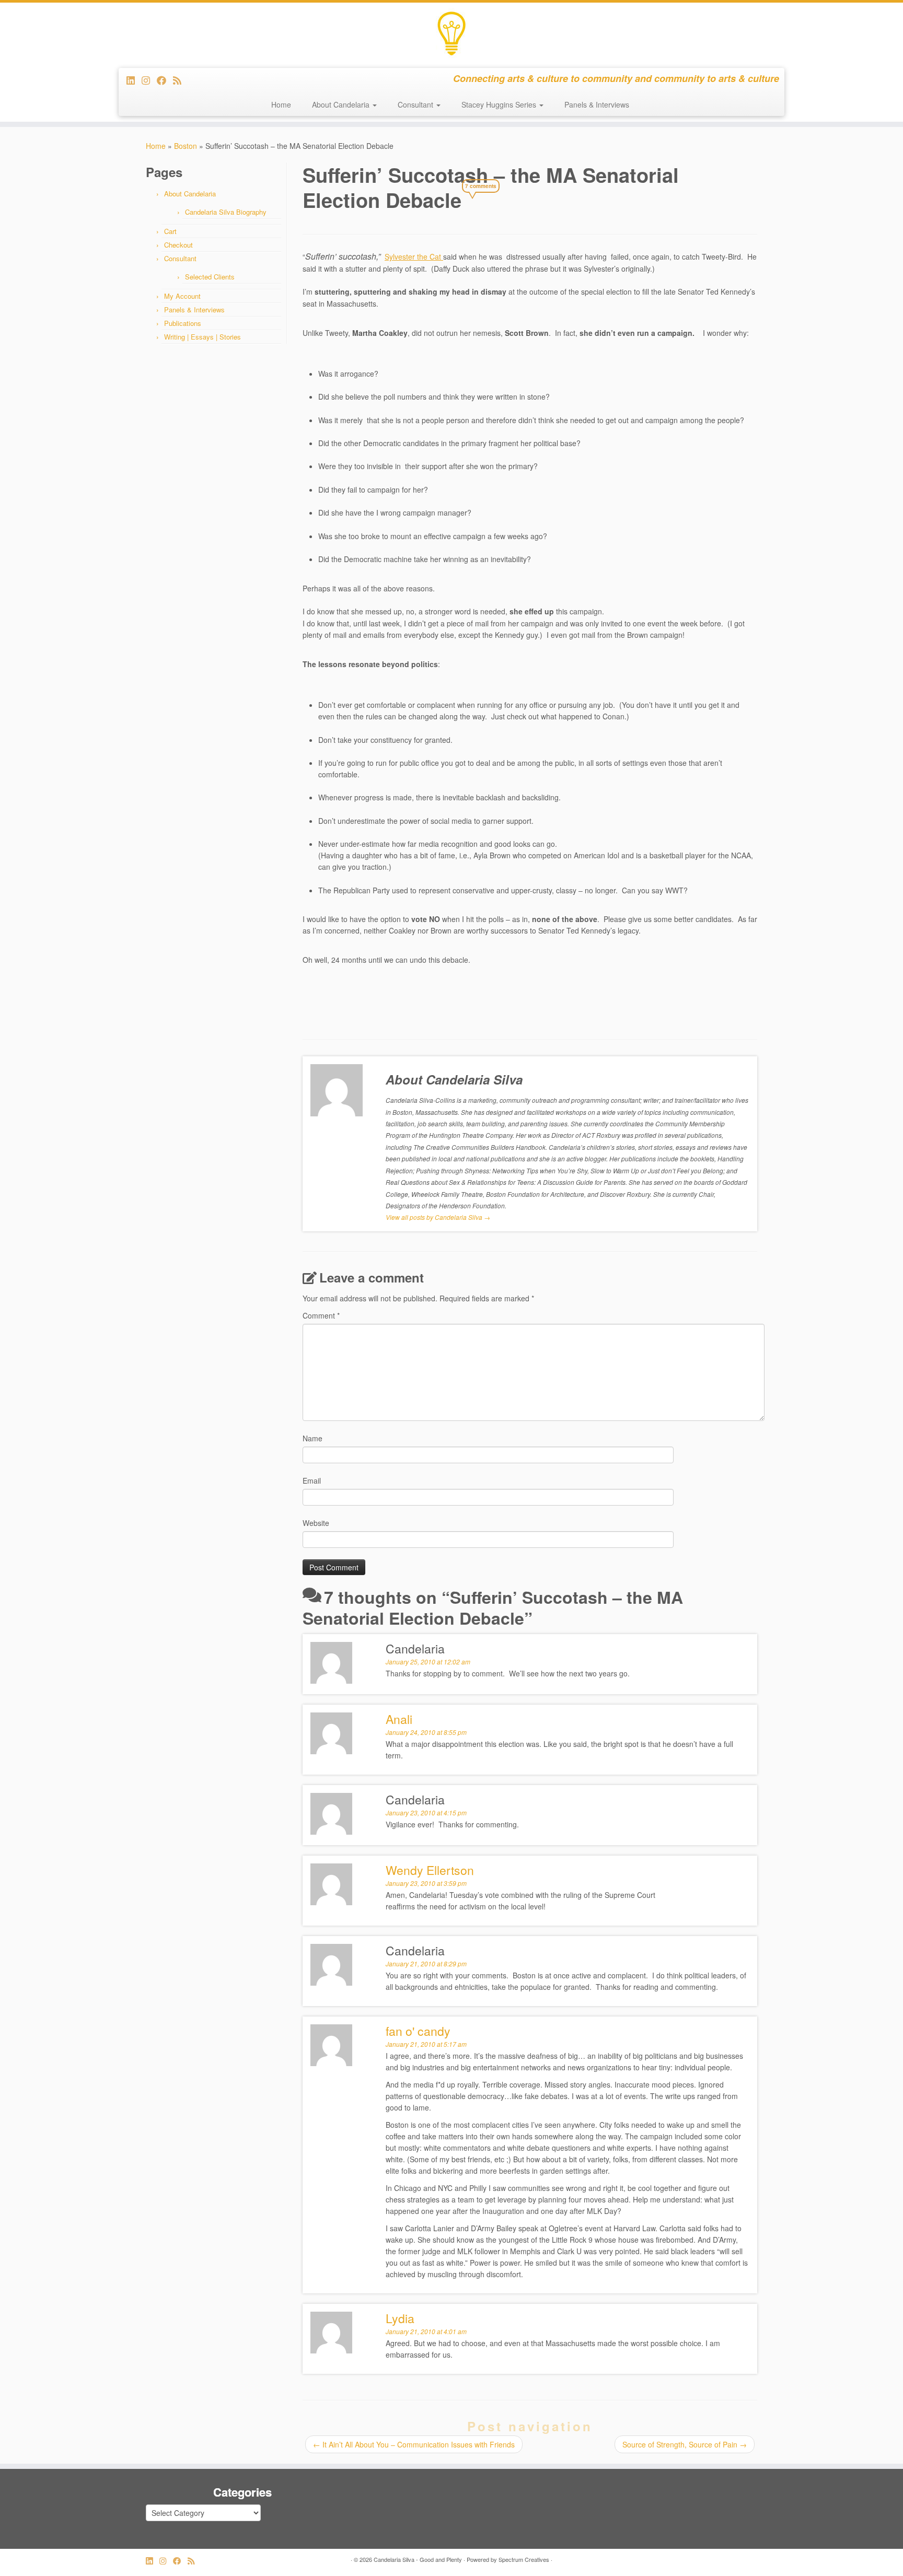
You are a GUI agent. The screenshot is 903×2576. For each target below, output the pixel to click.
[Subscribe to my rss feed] (181, 80)
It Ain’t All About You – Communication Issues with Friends (414, 2444)
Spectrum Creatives (524, 2559)
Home (281, 104)
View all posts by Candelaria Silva (438, 1217)
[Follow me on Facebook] (165, 80)
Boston (186, 146)
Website (316, 1523)
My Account (182, 296)
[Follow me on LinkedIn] (134, 80)
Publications (183, 323)
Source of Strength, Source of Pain (685, 2444)
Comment (321, 1315)
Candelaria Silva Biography (226, 212)
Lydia (400, 2318)
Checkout (178, 245)
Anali (399, 1719)
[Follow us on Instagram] (149, 80)
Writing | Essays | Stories (202, 337)
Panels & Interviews (597, 104)
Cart (170, 231)
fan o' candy (418, 2031)
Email (312, 1481)
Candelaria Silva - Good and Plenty (418, 2559)
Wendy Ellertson (430, 1870)
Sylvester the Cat (414, 257)
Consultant (416, 104)
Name (312, 1438)
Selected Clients (210, 277)
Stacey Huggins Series (500, 104)
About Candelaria (342, 104)
